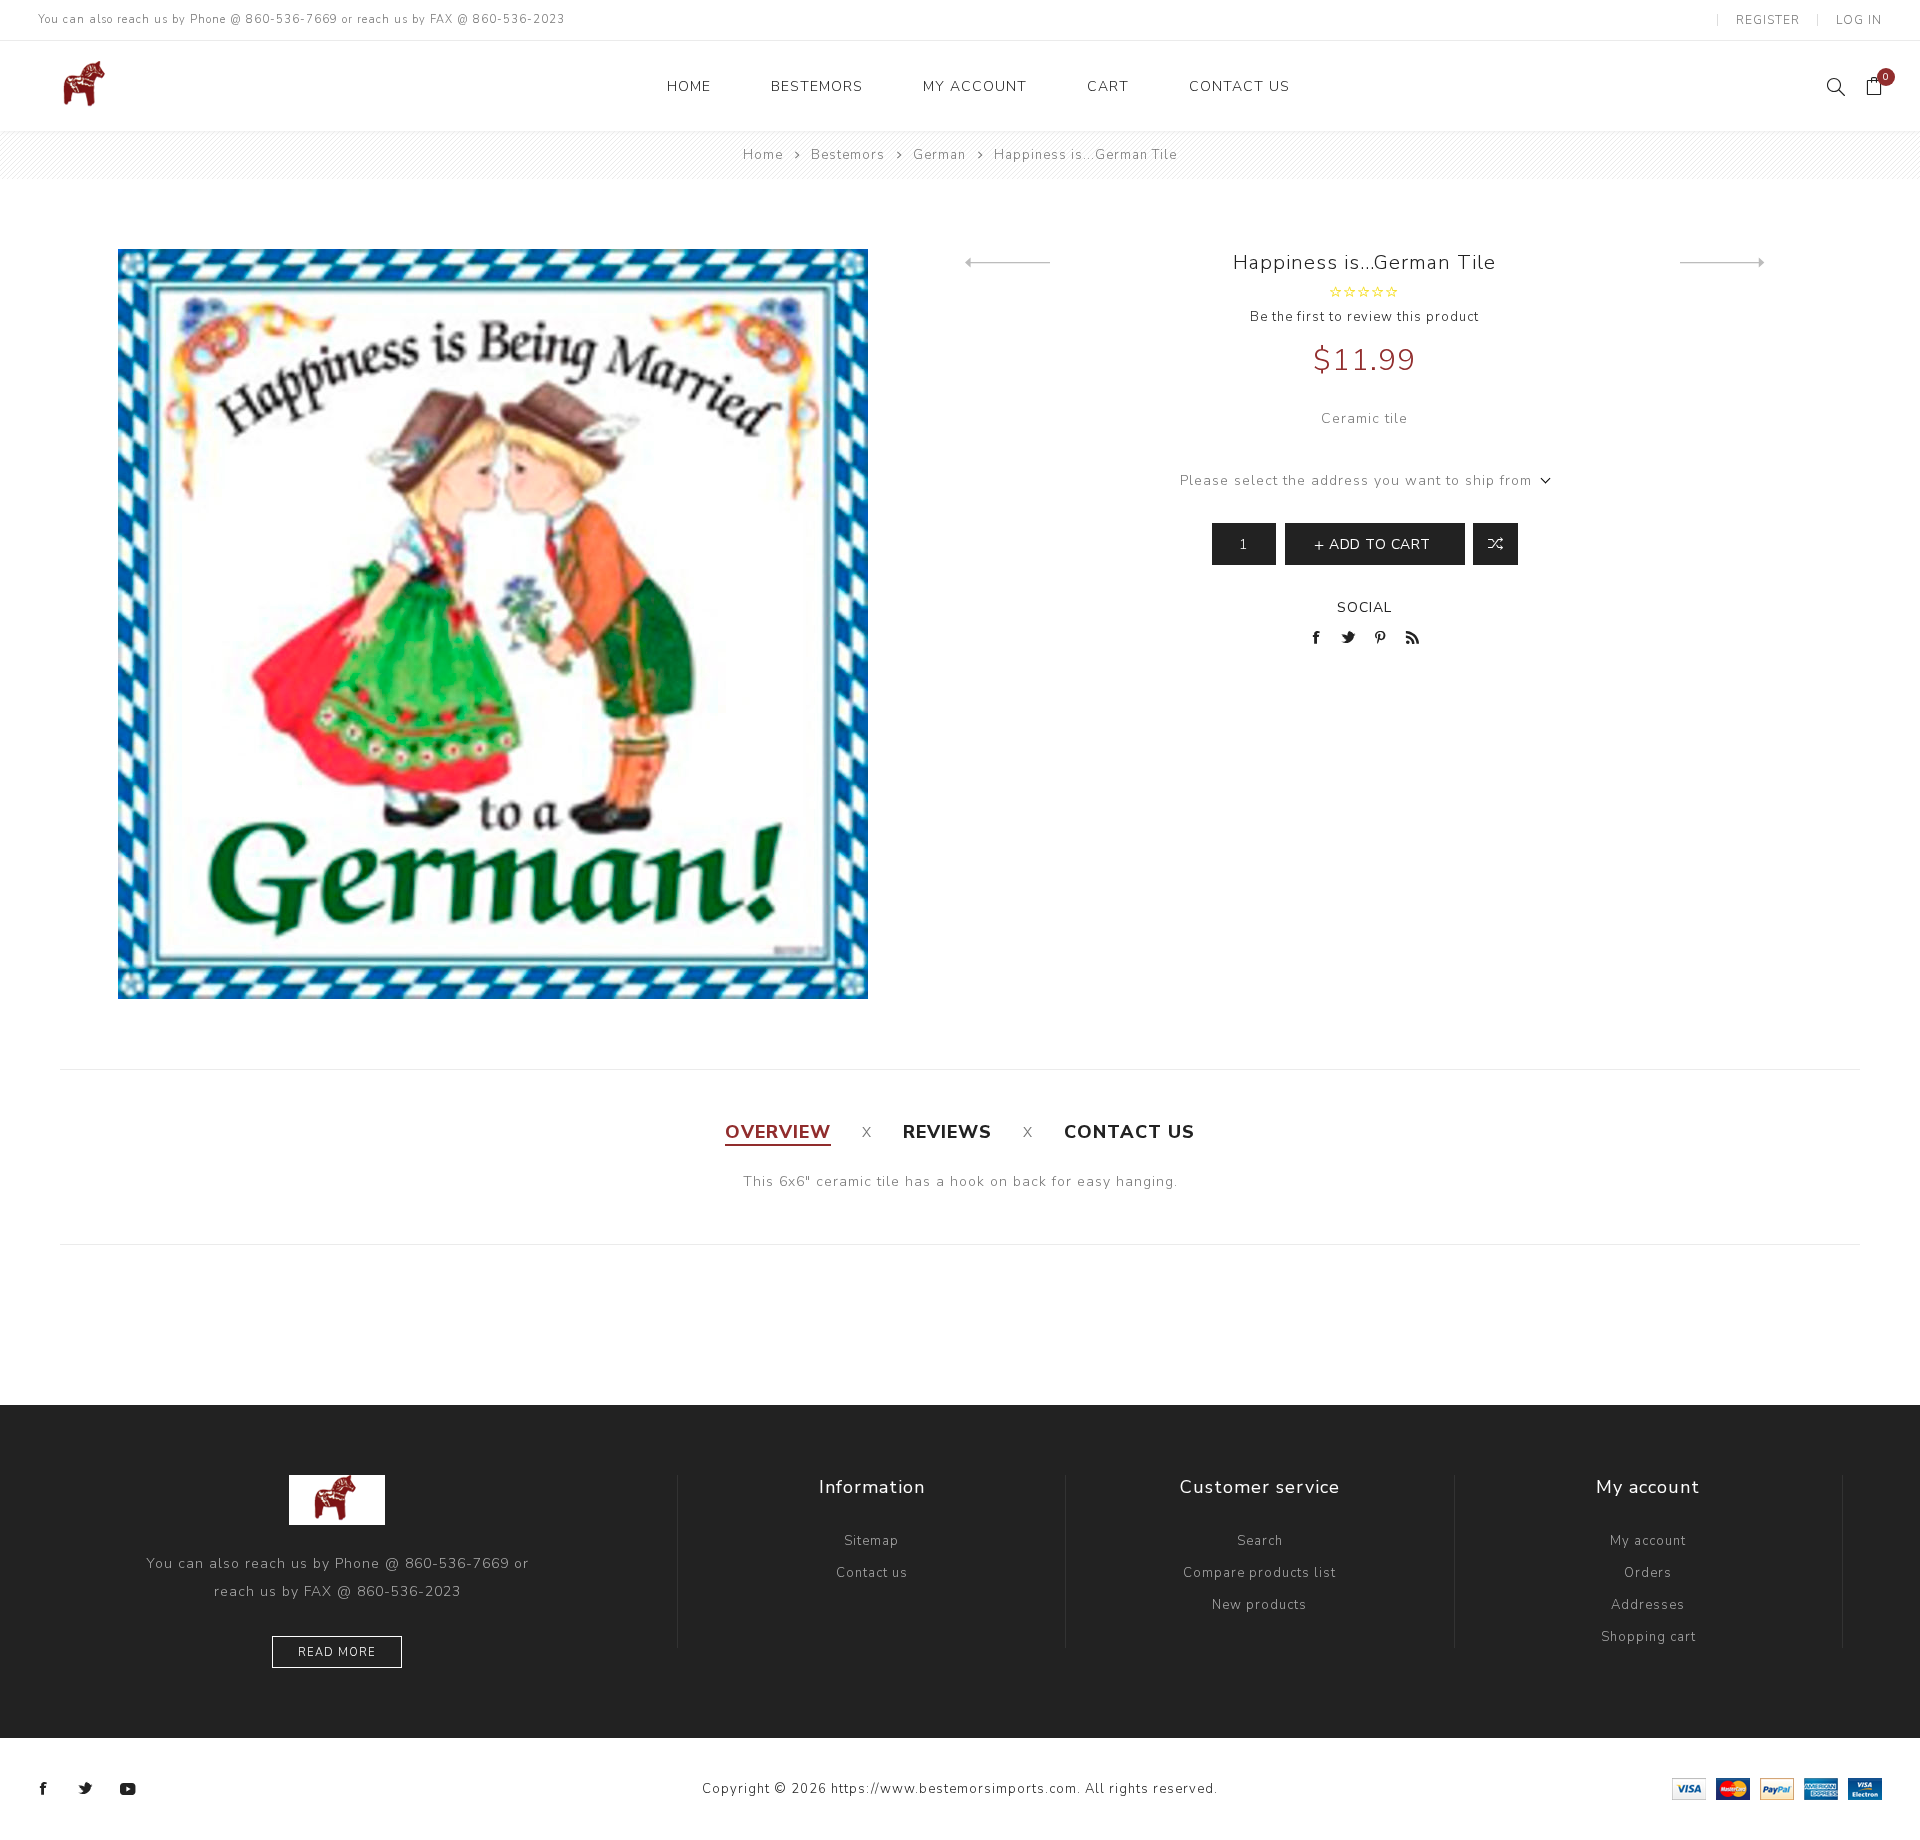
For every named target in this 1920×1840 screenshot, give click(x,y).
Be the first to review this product (1364, 317)
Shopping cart (1648, 1637)
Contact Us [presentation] (1129, 1132)
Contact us (872, 1573)
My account (1648, 1541)
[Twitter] (86, 1789)
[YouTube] (128, 1789)
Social (1364, 607)
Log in (1859, 20)
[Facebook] (44, 1789)
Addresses (1648, 1605)
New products (1259, 1605)
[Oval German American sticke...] (1722, 263)
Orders (1648, 1573)
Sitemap (871, 1541)
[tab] (778, 1132)
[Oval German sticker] (1007, 263)
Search (1260, 1541)
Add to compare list (1495, 544)
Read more (337, 1652)
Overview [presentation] (778, 1132)
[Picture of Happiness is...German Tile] (493, 624)
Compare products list (1259, 1573)
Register (1768, 20)
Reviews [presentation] (947, 1132)
